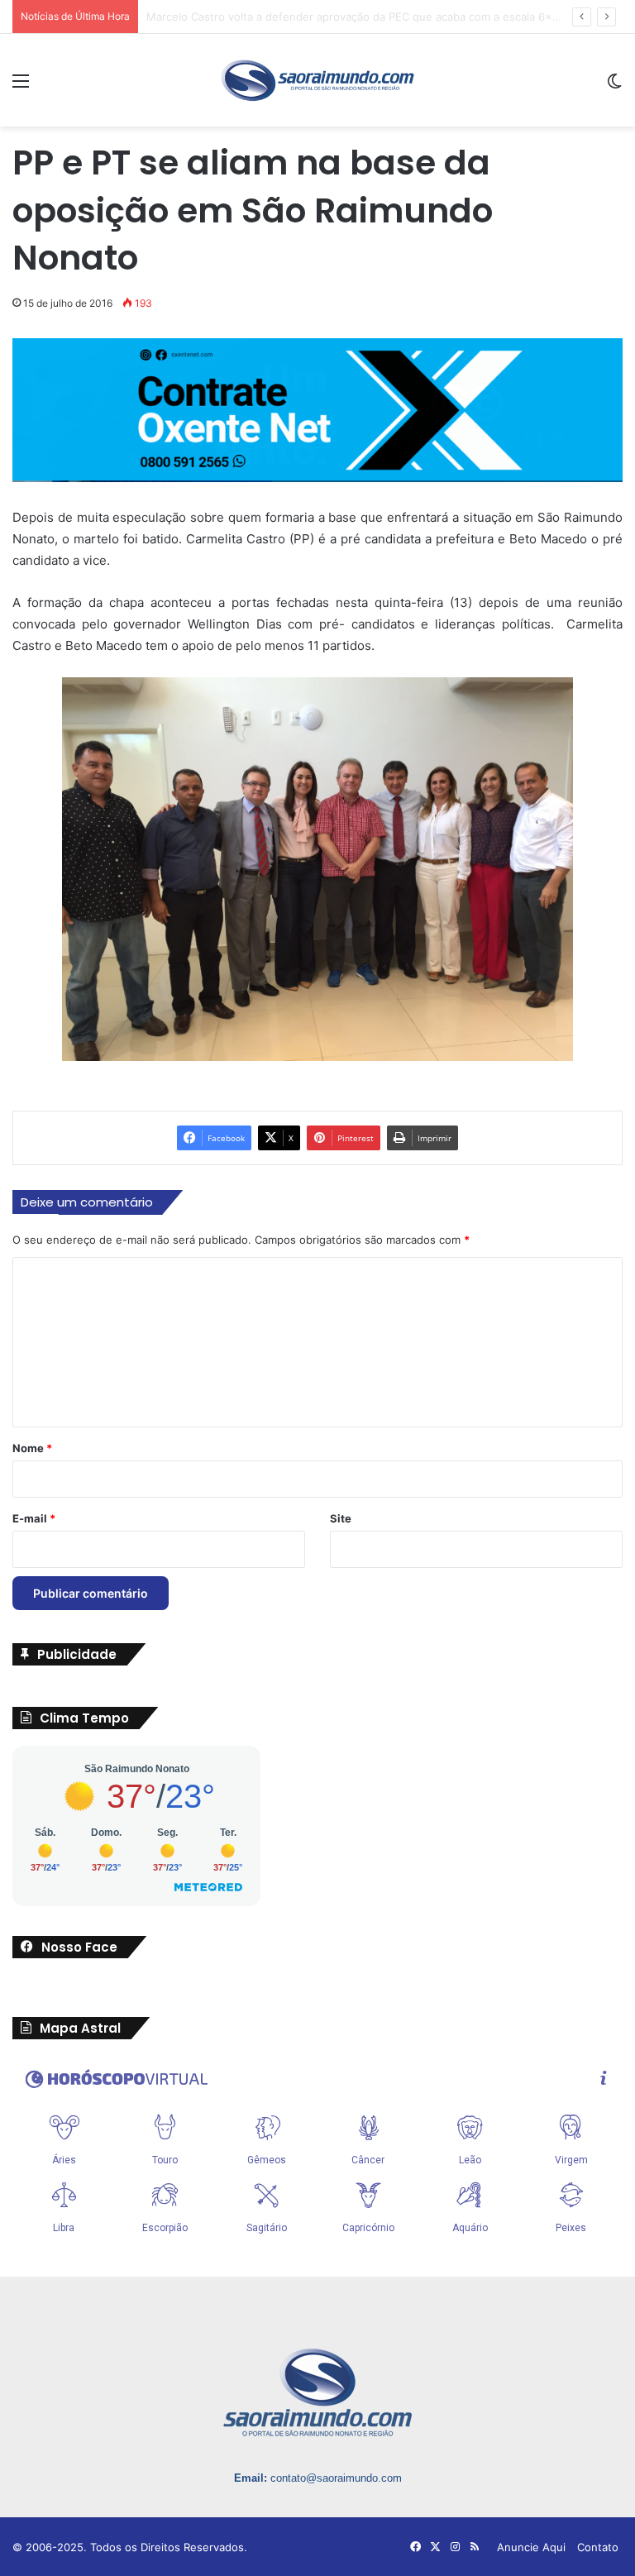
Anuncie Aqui (531, 2547)
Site (341, 1518)
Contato (598, 2547)
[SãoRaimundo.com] (317, 80)
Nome (32, 1448)
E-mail (34, 1518)
